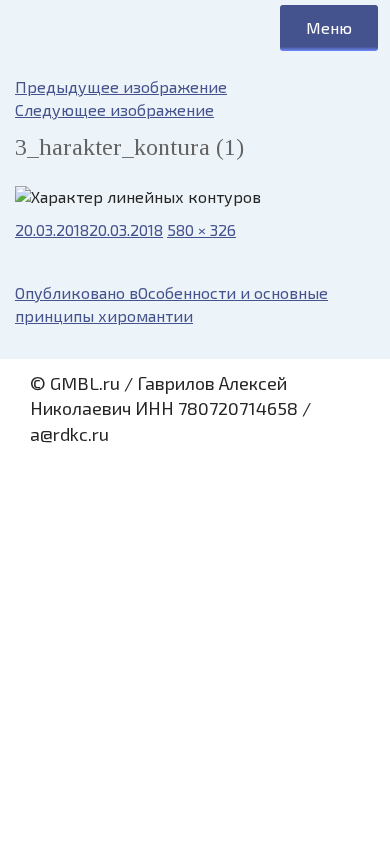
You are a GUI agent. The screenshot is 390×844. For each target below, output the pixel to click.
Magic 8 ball (90, 27)
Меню (329, 27)
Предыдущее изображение (121, 86)
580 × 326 (201, 229)
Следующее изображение (114, 109)
